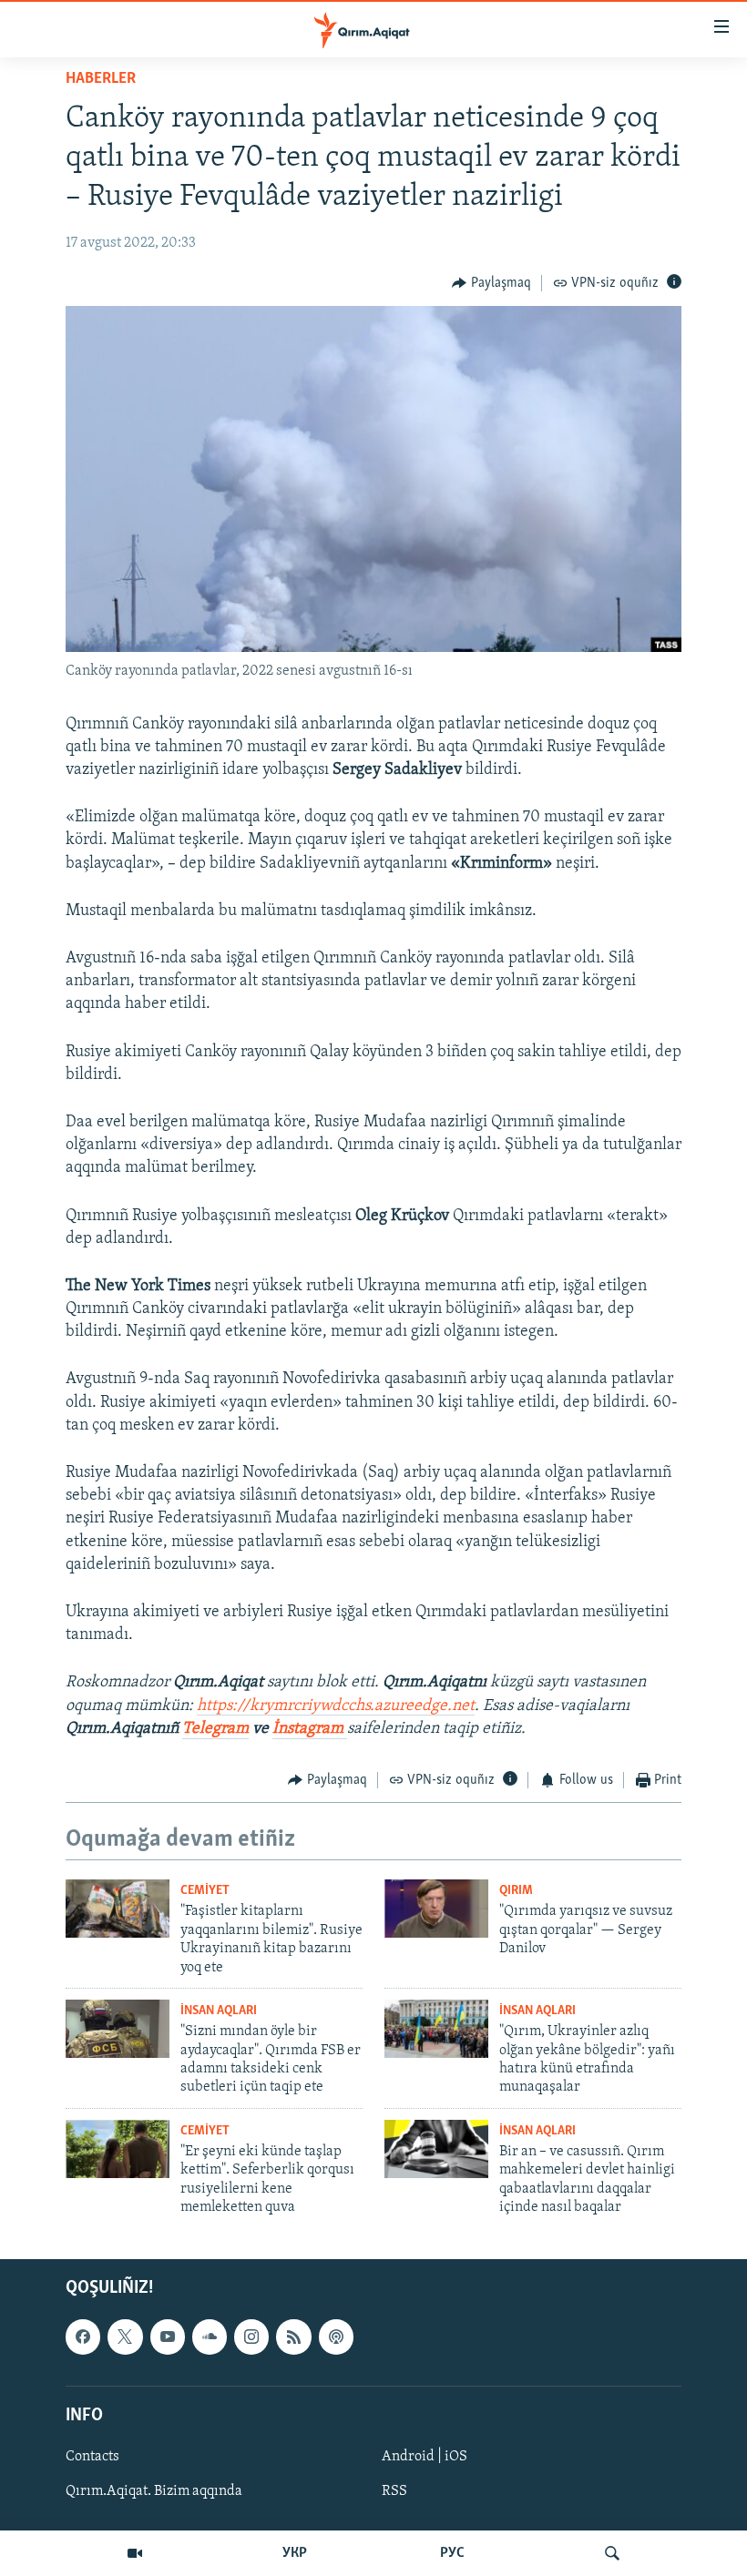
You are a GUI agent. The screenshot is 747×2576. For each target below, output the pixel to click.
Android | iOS (425, 2456)
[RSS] (293, 2337)
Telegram (215, 1729)
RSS (394, 2491)
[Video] (135, 2553)
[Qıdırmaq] (612, 2553)
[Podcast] (336, 2337)
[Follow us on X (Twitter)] (125, 2337)
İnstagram (310, 1729)
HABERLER (101, 79)
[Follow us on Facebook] (83, 2337)
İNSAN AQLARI (219, 2011)
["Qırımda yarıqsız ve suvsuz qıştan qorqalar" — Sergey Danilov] (436, 1909)
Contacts (92, 2456)
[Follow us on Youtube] (168, 2337)
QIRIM (516, 1891)
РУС (452, 2553)
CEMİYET (205, 1891)
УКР (295, 2553)
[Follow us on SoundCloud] (210, 2337)
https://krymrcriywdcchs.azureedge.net (336, 1706)
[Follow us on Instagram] (251, 2337)
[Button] (491, 283)
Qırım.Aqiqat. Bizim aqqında (154, 2491)
